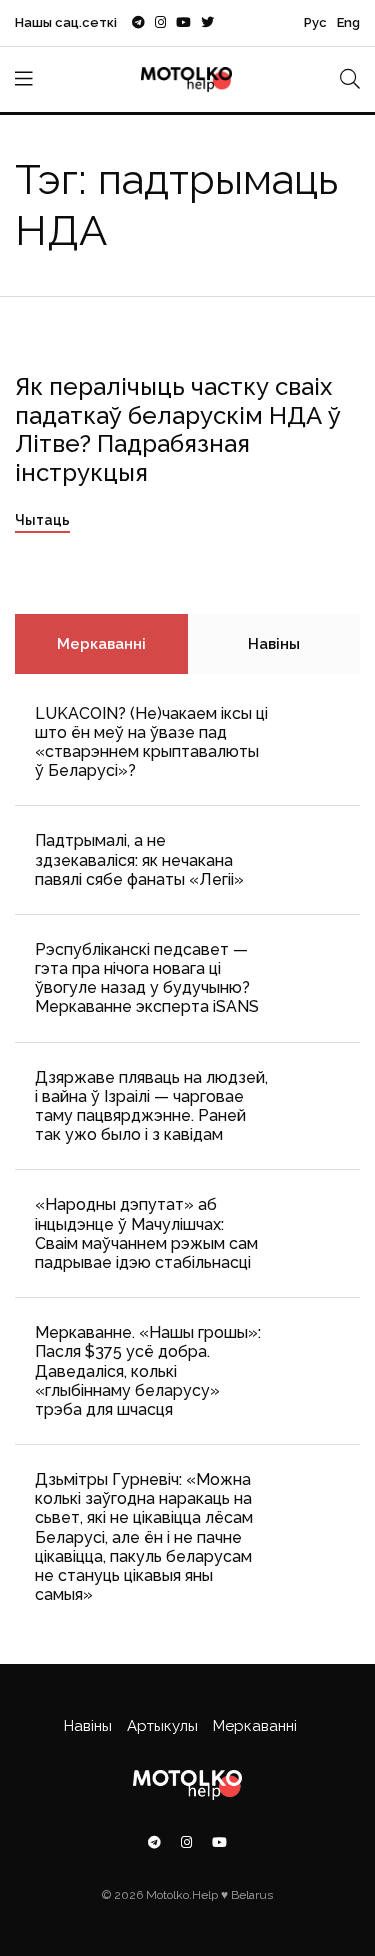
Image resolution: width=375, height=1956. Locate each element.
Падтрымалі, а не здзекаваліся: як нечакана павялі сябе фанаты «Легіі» (139, 859)
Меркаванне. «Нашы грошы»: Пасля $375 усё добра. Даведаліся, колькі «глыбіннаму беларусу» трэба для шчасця (148, 1371)
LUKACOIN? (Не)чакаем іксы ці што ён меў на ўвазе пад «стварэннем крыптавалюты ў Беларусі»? (151, 742)
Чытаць (42, 520)
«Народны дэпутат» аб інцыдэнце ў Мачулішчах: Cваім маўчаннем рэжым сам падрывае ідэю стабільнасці (146, 1233)
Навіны (274, 644)
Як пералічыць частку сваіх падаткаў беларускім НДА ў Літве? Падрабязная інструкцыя (178, 429)
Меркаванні (101, 644)
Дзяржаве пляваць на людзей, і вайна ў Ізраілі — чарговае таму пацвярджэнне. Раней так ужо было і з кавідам (151, 1106)
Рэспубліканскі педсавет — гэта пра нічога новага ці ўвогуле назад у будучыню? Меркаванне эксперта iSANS (147, 978)
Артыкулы (162, 1726)
